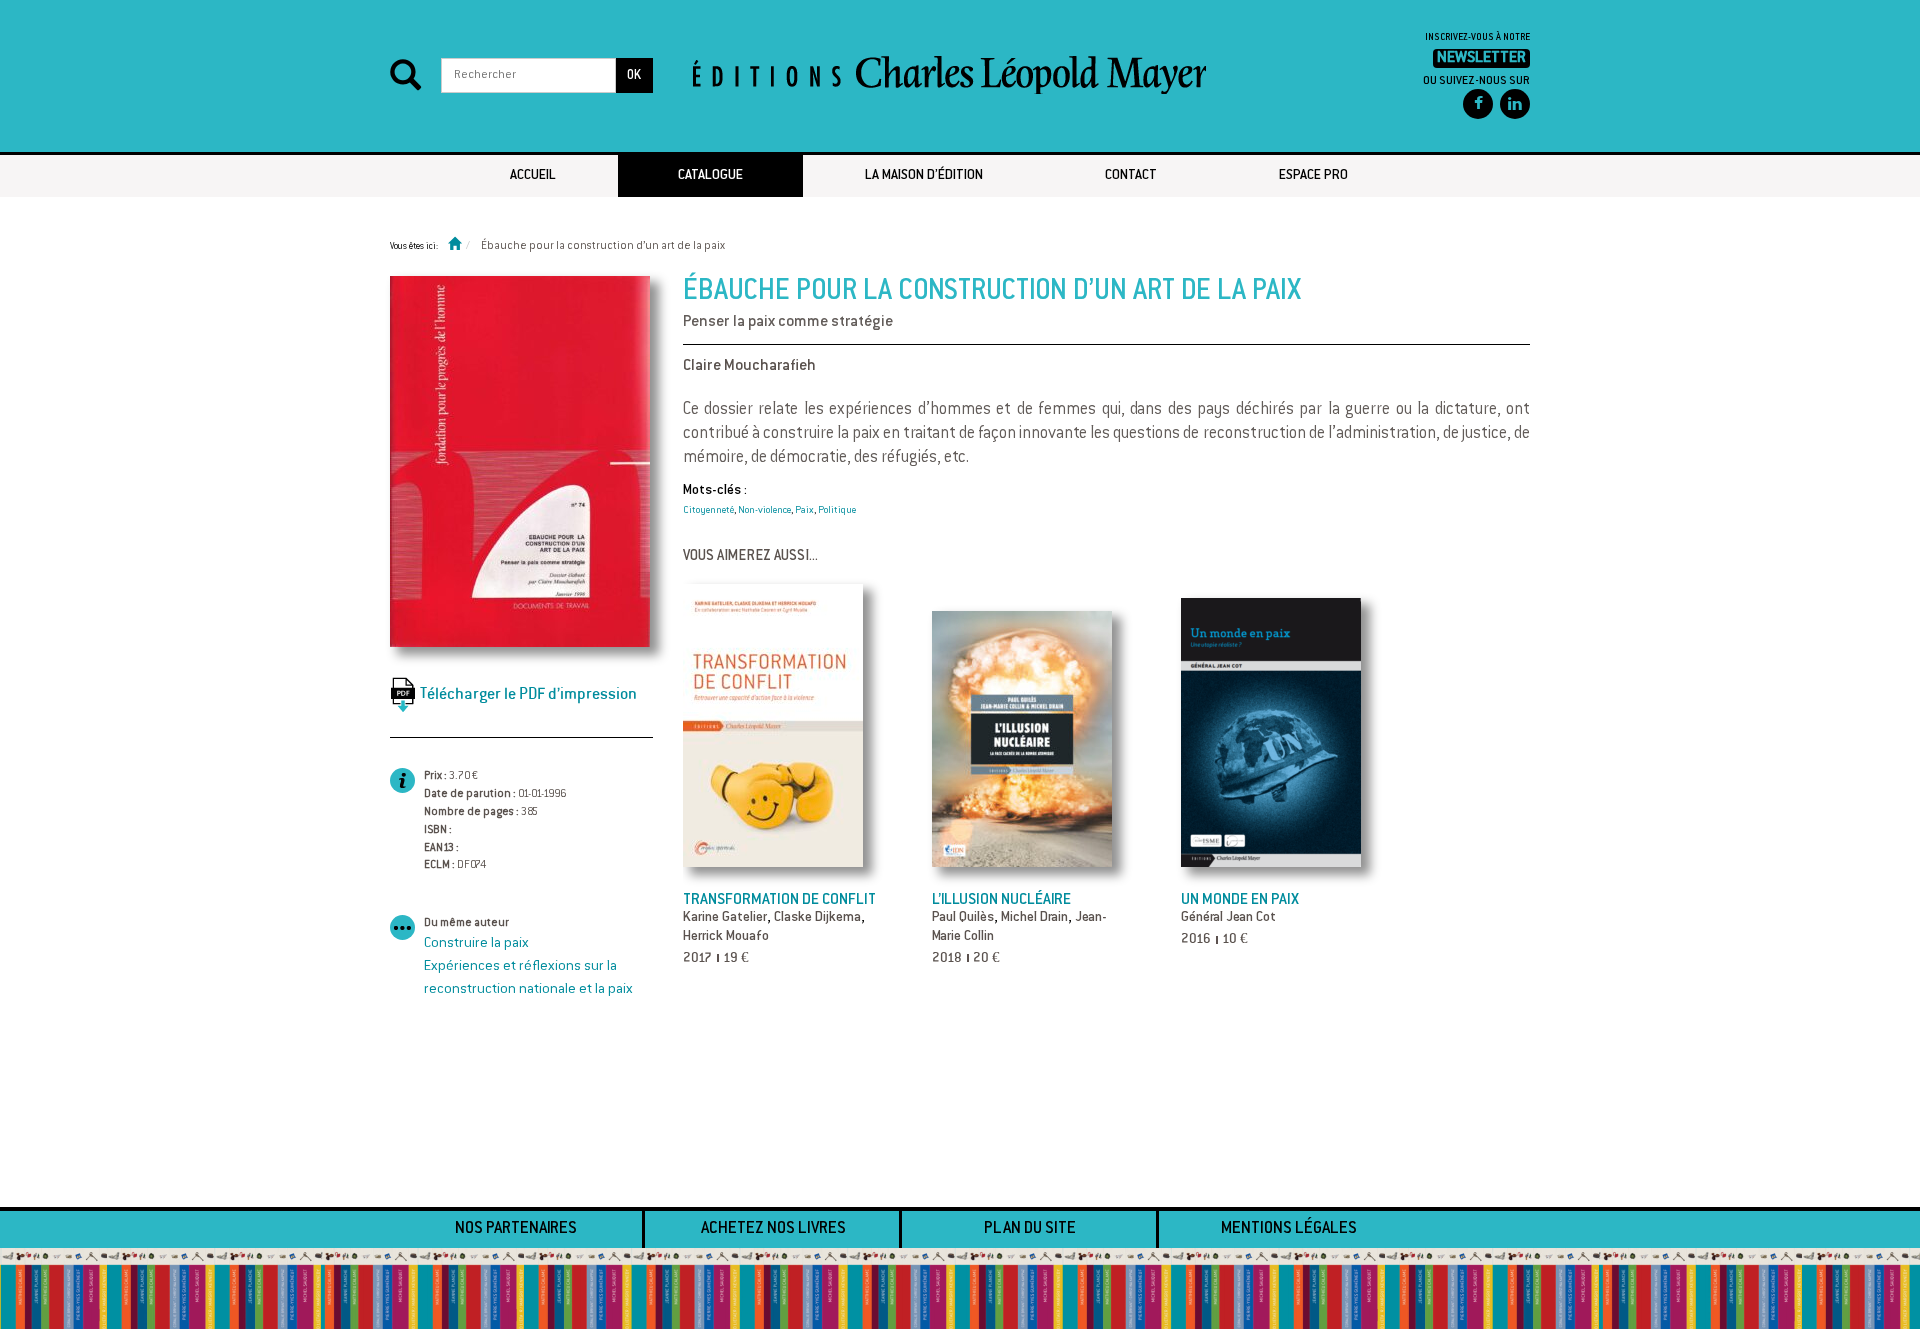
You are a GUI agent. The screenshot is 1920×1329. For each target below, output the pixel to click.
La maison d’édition (924, 176)
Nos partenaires (516, 1229)
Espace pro (1313, 176)
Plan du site (1030, 1229)
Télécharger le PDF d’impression (528, 693)
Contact (1131, 176)
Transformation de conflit (779, 900)
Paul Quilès (963, 918)
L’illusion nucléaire (1001, 900)
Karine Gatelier (725, 918)
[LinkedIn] (1515, 104)
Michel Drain (1034, 918)
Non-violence (764, 511)
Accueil (533, 176)
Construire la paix (476, 944)
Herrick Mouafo (726, 937)
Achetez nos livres (773, 1229)
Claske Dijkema (817, 918)
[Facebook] (1478, 104)
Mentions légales (1289, 1229)
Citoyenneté (708, 511)
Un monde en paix (1240, 900)
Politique (837, 511)
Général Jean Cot (1228, 918)
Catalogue (710, 176)
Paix (804, 511)
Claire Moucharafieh (749, 366)
